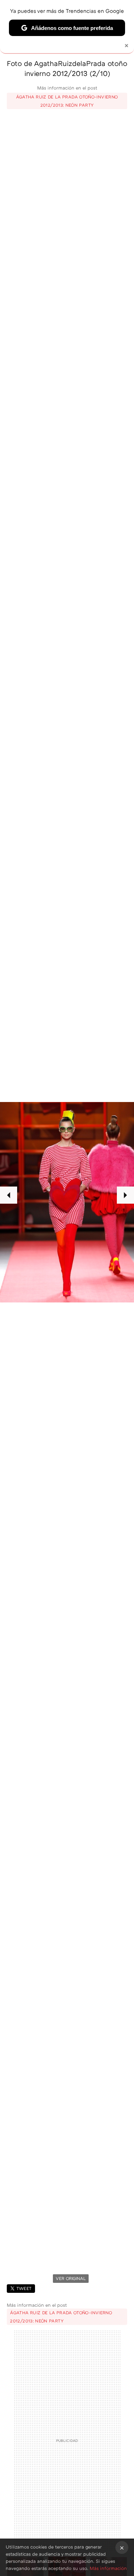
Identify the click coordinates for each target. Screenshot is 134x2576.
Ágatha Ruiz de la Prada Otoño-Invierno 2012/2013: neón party (67, 101)
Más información (108, 2568)
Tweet (24, 2288)
